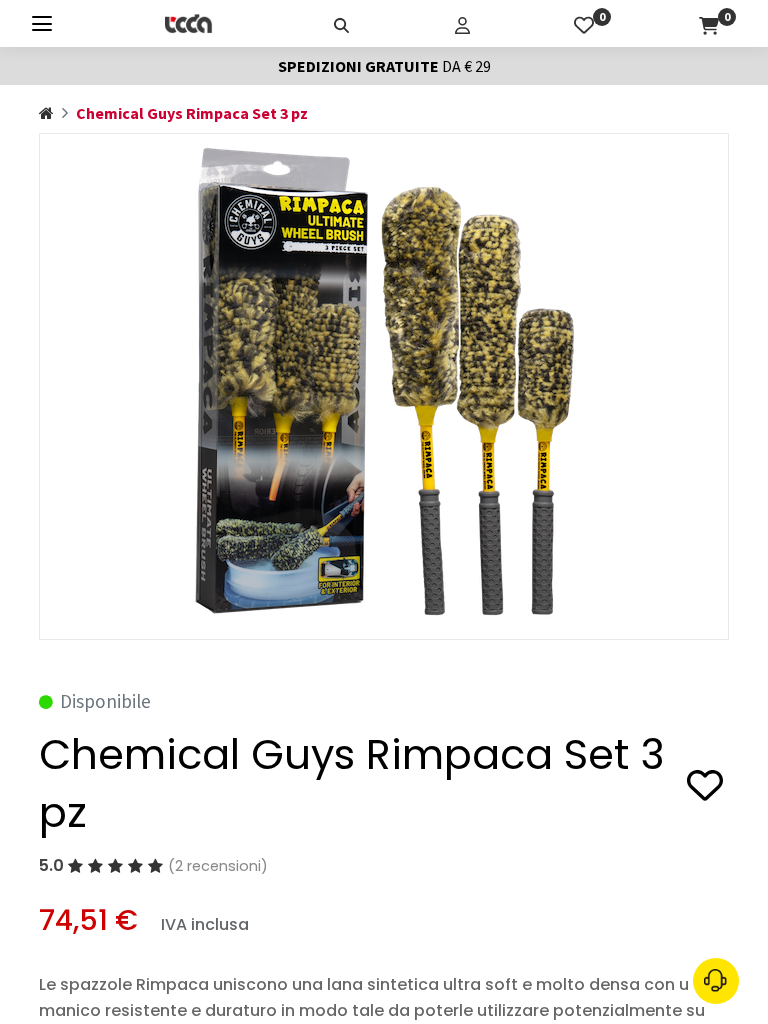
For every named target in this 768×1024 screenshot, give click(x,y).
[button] (705, 788)
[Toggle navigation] (42, 23)
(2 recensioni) (218, 866)
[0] (584, 23)
